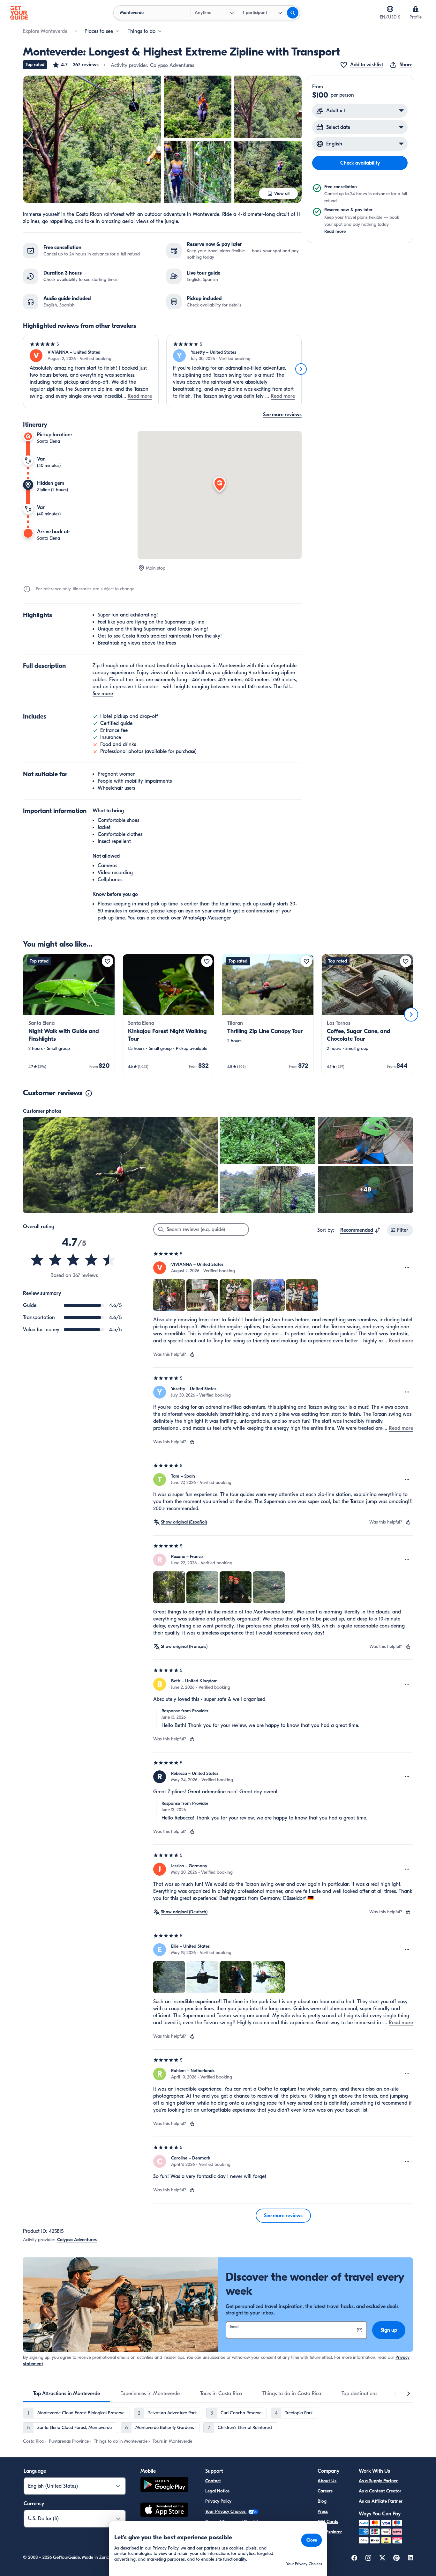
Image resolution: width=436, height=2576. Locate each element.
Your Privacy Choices (226, 2511)
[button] (75, 65)
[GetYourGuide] (19, 13)
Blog (322, 2501)
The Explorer (330, 2532)
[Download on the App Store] (164, 2511)
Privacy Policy (218, 2501)
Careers (325, 2491)
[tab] (67, 2394)
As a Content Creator (380, 2491)
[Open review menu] (407, 1268)
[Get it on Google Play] (164, 2486)
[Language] (390, 9)
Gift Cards (328, 2522)
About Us (327, 2481)
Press (323, 2511)
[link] (69, 1015)
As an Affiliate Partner (381, 2501)
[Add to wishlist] (108, 961)
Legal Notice (217, 2491)
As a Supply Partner (378, 2481)
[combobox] (361, 1230)
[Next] (301, 369)
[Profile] (416, 9)
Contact (213, 2481)
